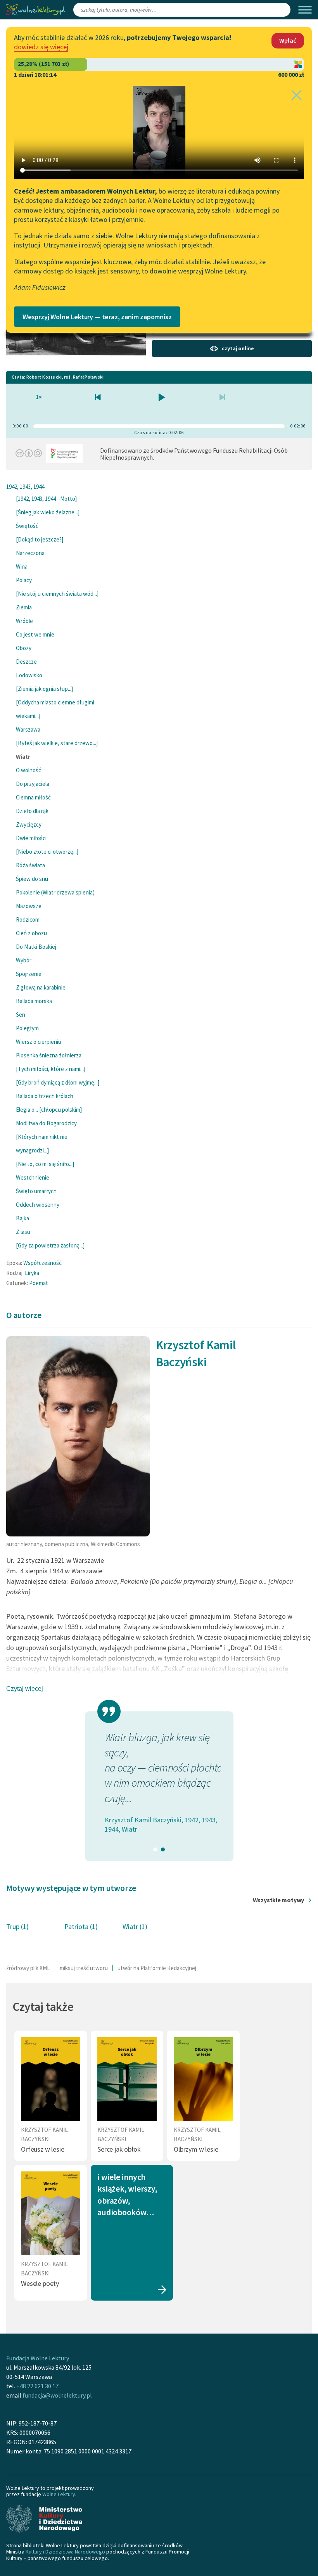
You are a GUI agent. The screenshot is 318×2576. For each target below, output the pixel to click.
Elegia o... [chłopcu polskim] (49, 1110)
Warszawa (28, 729)
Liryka (32, 1273)
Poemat (39, 1283)
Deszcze (26, 662)
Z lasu (23, 1232)
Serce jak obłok (119, 2149)
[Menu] (305, 10)
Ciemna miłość (33, 797)
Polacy (24, 580)
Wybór (24, 960)
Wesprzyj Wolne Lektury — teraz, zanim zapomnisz (97, 317)
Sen (21, 1015)
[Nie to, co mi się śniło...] (45, 1164)
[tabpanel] (159, 1782)
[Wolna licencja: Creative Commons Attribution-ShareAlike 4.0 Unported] (29, 455)
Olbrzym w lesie (196, 2149)
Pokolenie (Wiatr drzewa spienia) (55, 892)
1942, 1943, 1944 (25, 487)
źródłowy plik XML (28, 1968)
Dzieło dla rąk (32, 811)
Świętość (27, 526)
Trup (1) (17, 1926)
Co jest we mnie (35, 634)
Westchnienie (33, 1177)
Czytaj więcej (25, 1689)
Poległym (27, 1028)
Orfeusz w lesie (42, 2149)
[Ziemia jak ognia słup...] (44, 689)
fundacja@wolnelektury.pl (57, 2395)
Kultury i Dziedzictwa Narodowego (65, 2552)
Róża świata (30, 865)
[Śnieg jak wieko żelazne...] (48, 512)
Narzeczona (30, 553)
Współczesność (42, 1263)
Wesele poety (40, 2283)
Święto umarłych (36, 1191)
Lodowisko (29, 675)
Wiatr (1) (135, 1926)
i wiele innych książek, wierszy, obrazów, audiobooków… (127, 2195)
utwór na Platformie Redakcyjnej (157, 1968)
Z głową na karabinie (41, 987)
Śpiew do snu (32, 879)
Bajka (22, 1218)
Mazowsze (29, 906)
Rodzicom (28, 920)
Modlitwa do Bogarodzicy (46, 1123)
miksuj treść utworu (84, 1968)
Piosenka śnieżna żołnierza (49, 1055)
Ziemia (24, 607)
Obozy (24, 648)
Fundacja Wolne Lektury (38, 2358)
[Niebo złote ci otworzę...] (47, 852)
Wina (22, 567)
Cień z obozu (31, 933)
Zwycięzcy (29, 824)
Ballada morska (34, 1001)
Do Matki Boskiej (36, 947)
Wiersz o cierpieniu (39, 1042)
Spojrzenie (29, 974)
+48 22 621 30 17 (37, 2386)
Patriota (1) (81, 1926)
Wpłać (288, 40)
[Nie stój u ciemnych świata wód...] (57, 594)
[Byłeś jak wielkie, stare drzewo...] (57, 743)
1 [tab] (155, 1849)
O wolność (29, 770)
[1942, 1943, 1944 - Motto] (46, 499)
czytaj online (238, 348)
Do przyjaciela (33, 784)
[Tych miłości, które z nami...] (51, 1069)
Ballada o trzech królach (45, 1096)
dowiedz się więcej (41, 47)
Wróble (24, 621)
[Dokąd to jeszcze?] (40, 539)
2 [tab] (163, 1849)
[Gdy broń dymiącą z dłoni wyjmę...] (58, 1082)
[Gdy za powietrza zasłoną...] (50, 1245)
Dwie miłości (31, 838)
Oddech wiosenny (38, 1205)
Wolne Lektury (59, 2494)
